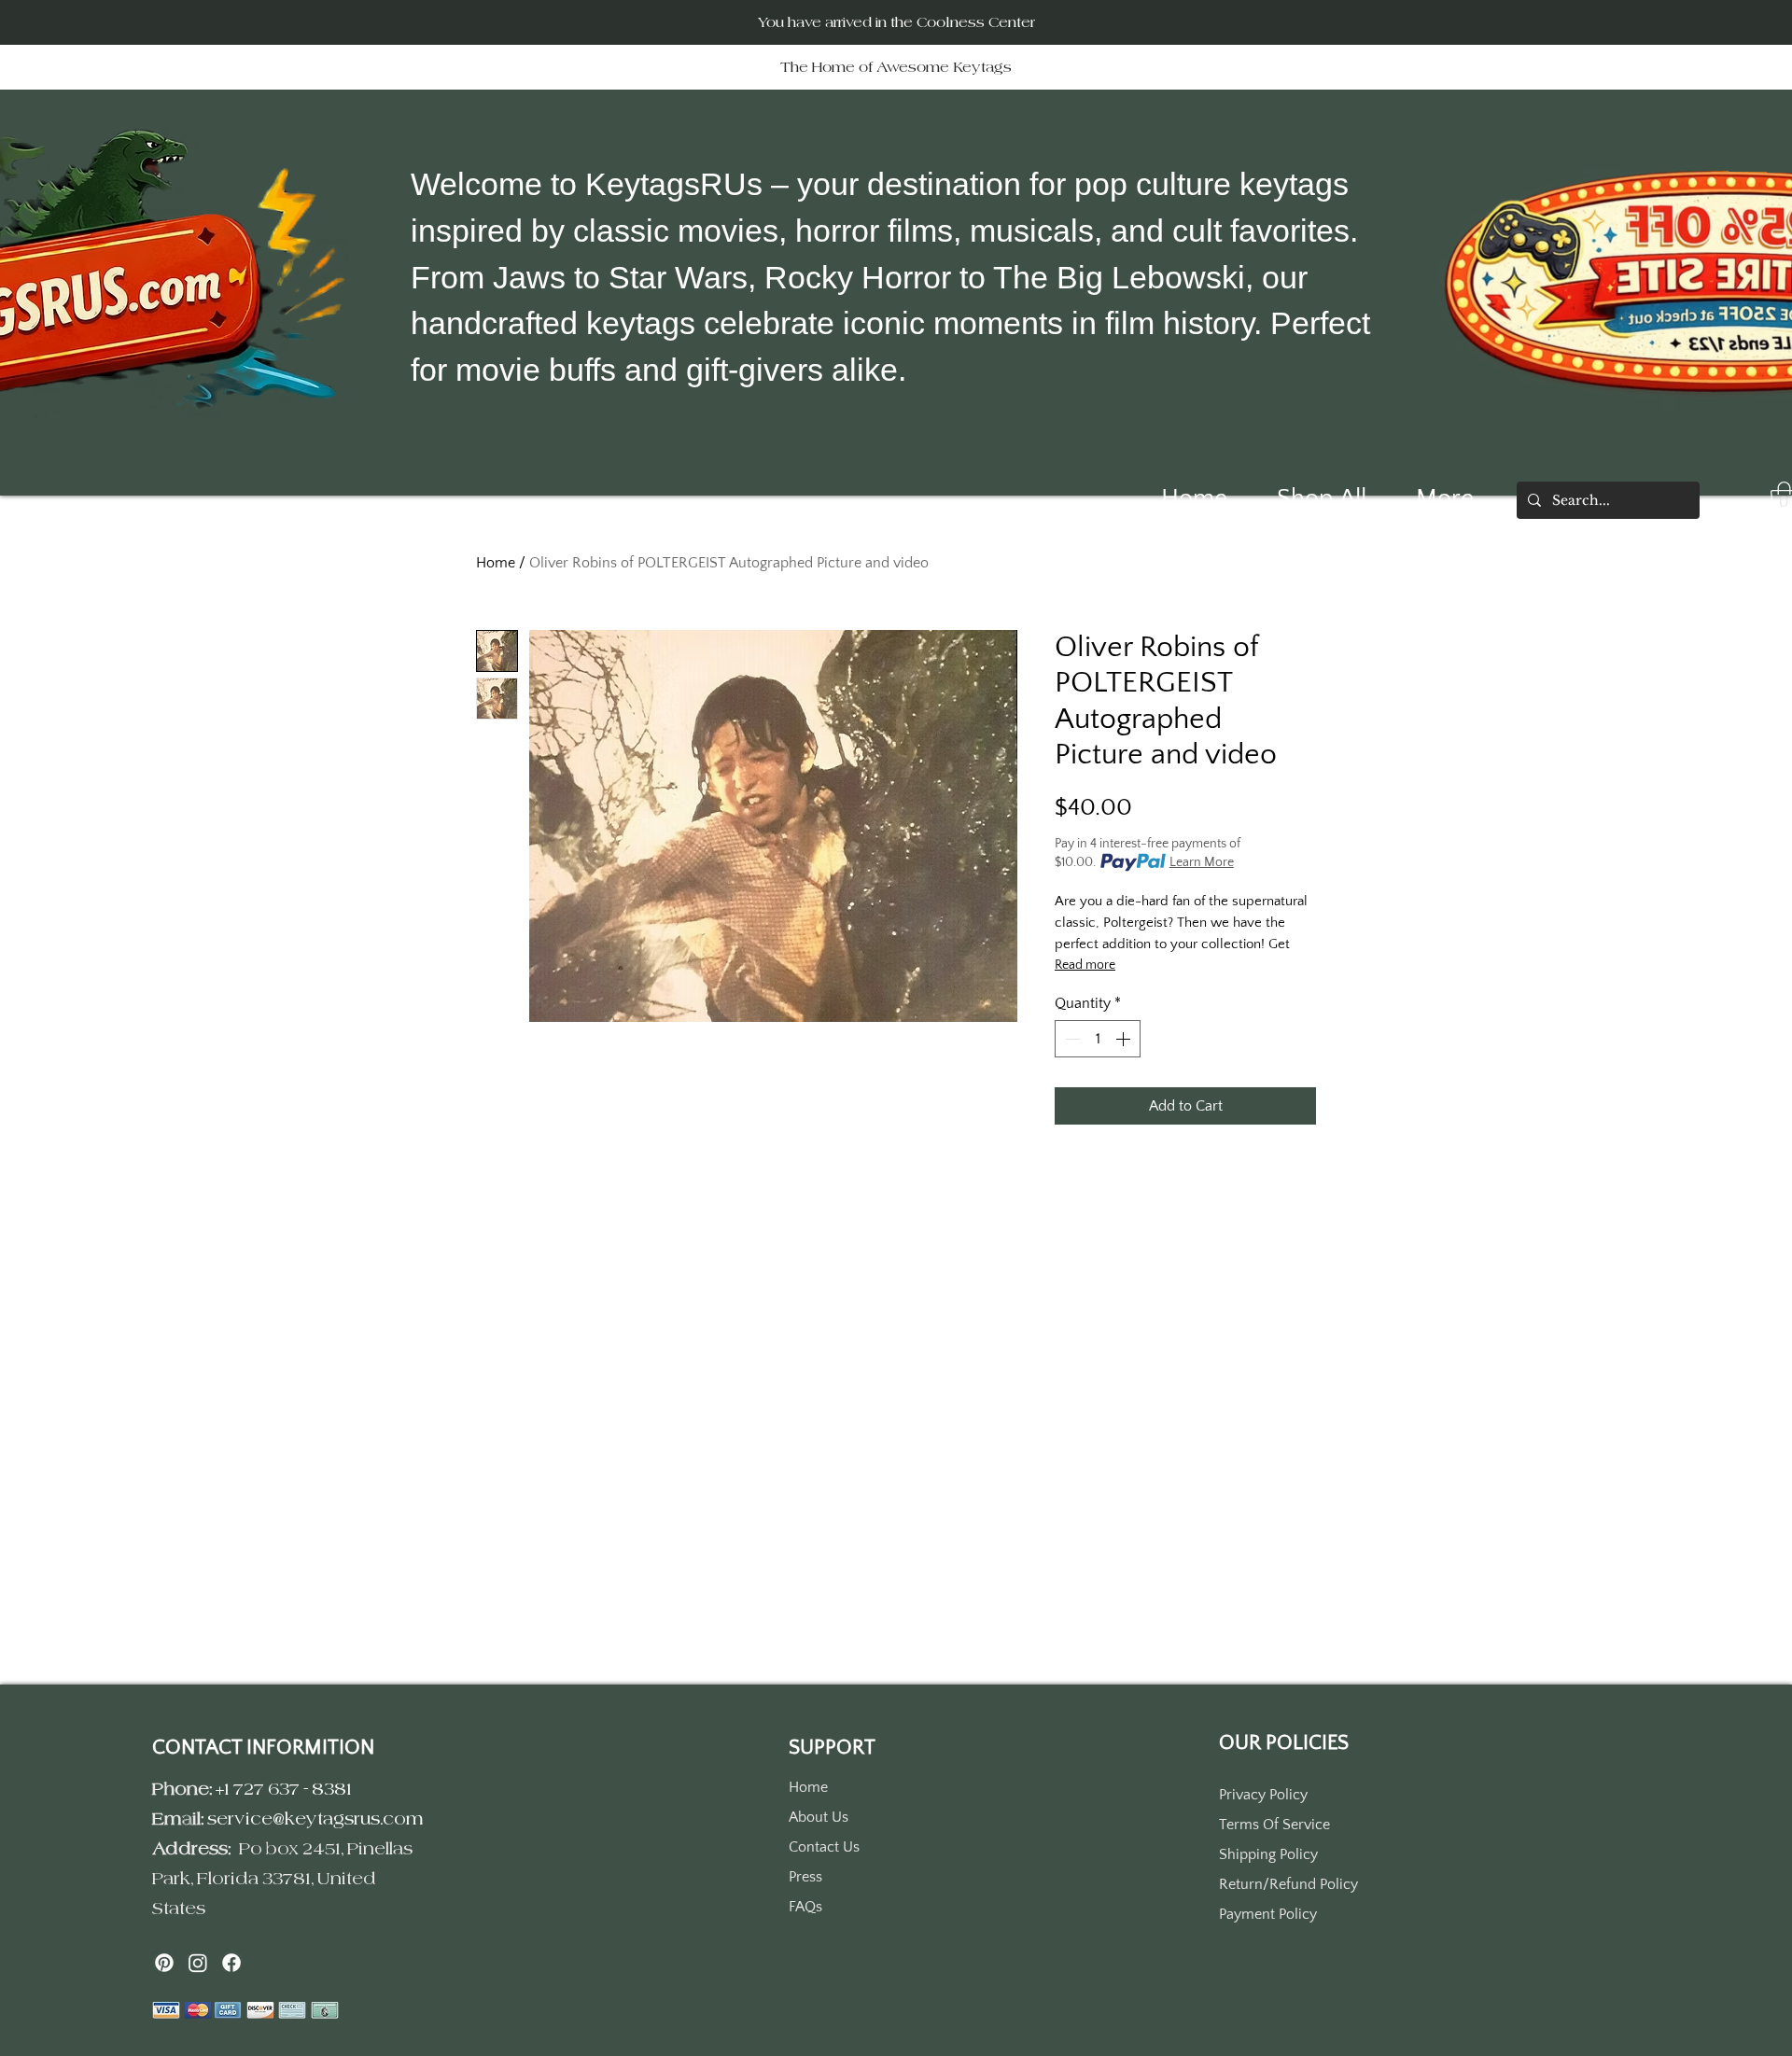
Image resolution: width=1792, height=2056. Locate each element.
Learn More (1202, 862)
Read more (1085, 965)
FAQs (805, 1907)
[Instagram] (198, 1963)
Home (496, 563)
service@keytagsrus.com (315, 1818)
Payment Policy (1268, 1914)
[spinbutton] (1098, 1039)
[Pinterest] (164, 1963)
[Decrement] (1071, 1039)
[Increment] (1125, 1039)
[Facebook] (231, 1963)
